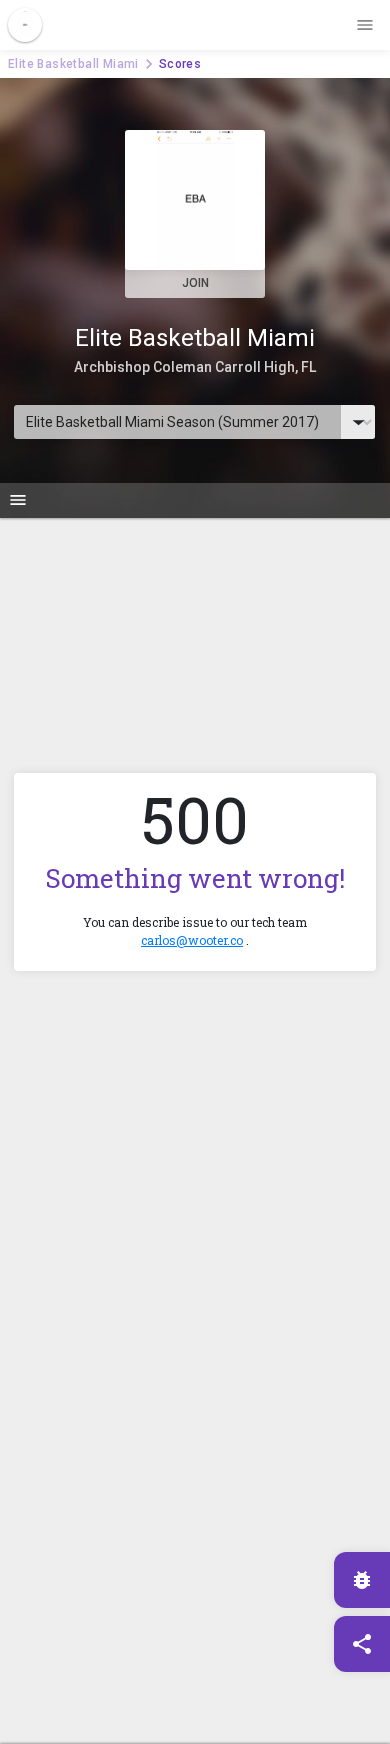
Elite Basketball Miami (73, 64)
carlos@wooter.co (192, 940)
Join (195, 283)
